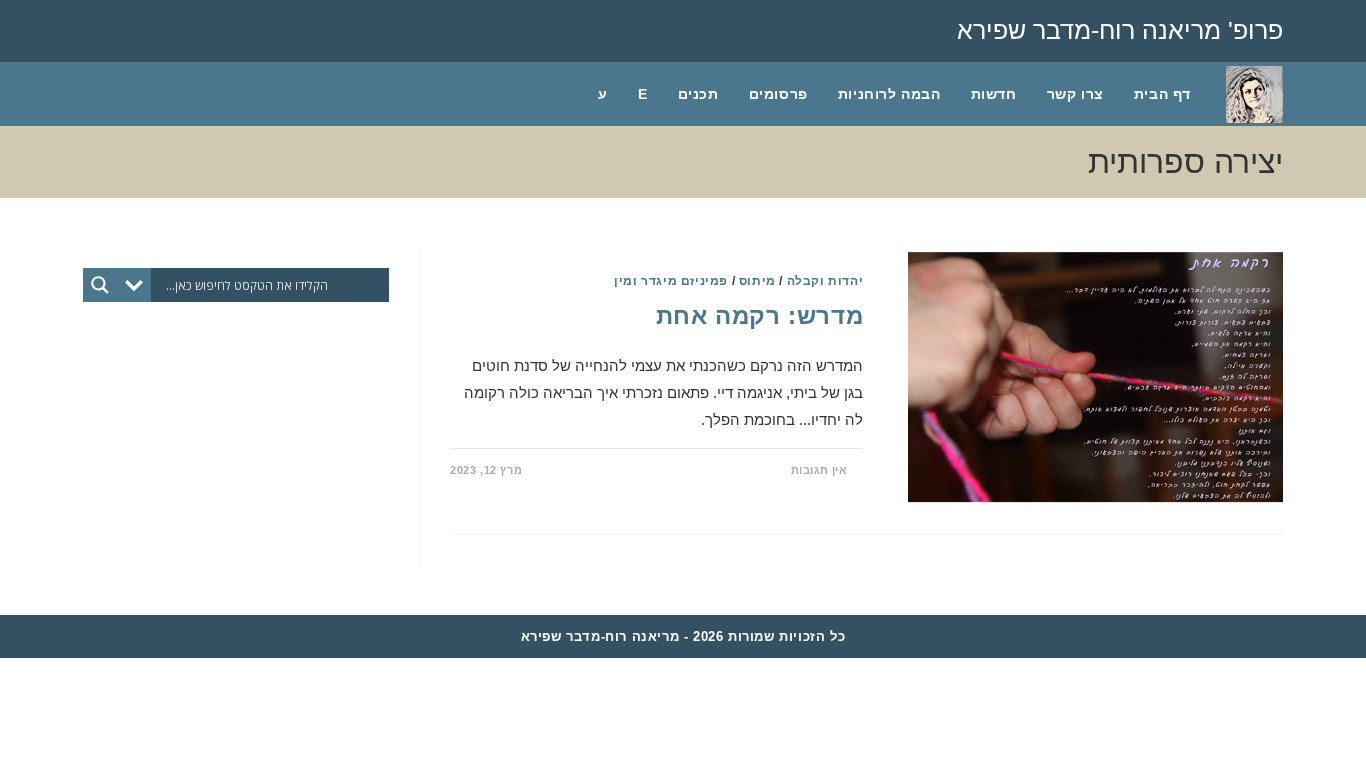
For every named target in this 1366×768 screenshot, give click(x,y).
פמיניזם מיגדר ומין (671, 281)
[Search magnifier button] (100, 285)
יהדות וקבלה (825, 281)
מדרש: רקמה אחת (759, 315)
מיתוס (757, 281)
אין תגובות (819, 470)
